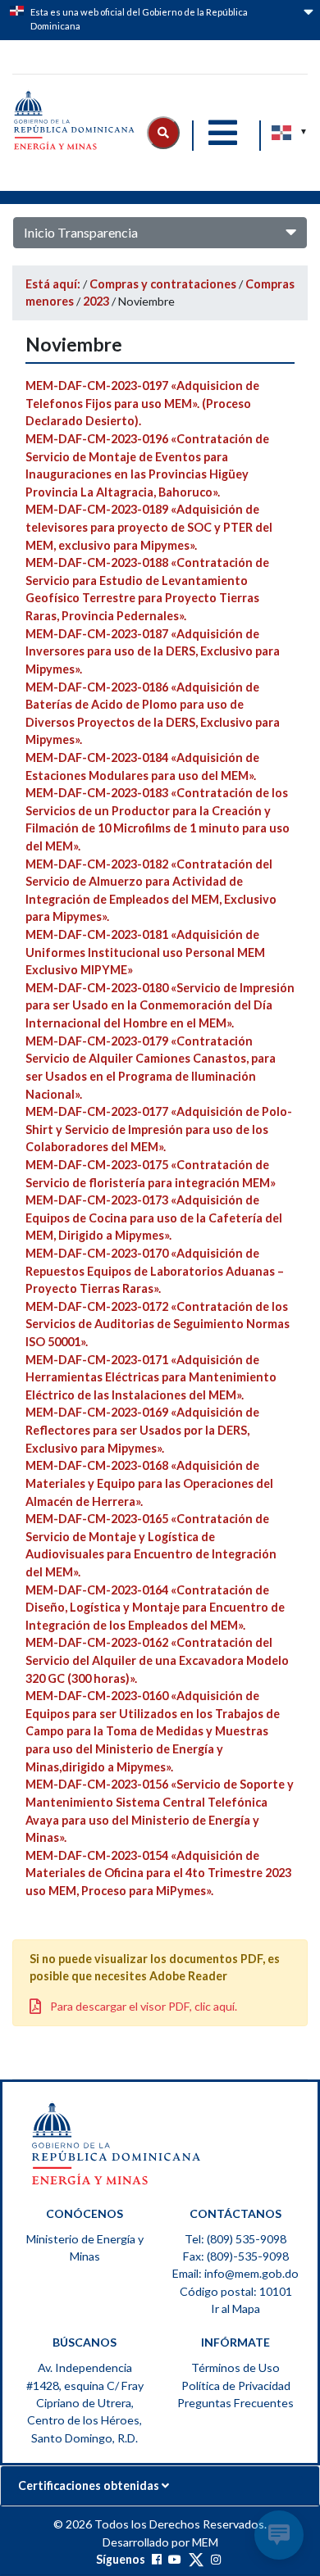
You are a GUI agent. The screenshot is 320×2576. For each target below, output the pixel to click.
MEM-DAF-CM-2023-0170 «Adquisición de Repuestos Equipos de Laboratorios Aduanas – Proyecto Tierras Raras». (155, 1271)
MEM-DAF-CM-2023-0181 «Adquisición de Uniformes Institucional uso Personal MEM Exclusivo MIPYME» (145, 952)
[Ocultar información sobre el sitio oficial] (307, 22)
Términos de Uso (235, 2367)
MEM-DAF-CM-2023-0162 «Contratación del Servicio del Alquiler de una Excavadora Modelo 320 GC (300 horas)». (157, 1660)
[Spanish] (282, 133)
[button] (163, 133)
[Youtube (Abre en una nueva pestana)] (175, 2559)
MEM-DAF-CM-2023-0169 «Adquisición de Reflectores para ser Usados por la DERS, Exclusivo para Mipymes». (142, 1430)
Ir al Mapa (235, 2308)
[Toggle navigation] (222, 133)
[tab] (160, 2486)
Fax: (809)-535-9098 (236, 2256)
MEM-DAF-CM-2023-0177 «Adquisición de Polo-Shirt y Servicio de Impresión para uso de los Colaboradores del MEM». (159, 1129)
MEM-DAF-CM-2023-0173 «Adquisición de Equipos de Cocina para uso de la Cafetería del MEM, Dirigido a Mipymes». (154, 1218)
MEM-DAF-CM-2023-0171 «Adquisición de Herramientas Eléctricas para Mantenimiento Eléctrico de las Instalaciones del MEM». (151, 1377)
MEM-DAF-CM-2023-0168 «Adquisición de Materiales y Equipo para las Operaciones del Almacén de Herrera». (149, 1483)
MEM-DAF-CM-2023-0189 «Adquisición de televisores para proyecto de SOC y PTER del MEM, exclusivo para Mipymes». (149, 527)
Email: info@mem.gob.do (235, 2273)
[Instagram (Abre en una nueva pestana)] (216, 2559)
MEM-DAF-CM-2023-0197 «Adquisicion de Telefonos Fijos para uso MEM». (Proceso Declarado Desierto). (142, 403)
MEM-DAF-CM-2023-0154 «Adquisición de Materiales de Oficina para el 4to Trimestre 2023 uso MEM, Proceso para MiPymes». (158, 1873)
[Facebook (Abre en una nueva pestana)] (157, 2559)
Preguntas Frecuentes (235, 2403)
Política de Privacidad (236, 2386)
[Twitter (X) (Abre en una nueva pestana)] (196, 2559)
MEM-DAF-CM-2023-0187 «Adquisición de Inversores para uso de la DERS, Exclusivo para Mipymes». (153, 651)
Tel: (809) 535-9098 (235, 2239)
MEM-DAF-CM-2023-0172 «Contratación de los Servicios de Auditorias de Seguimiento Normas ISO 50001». (158, 1324)
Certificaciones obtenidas (90, 2485)
